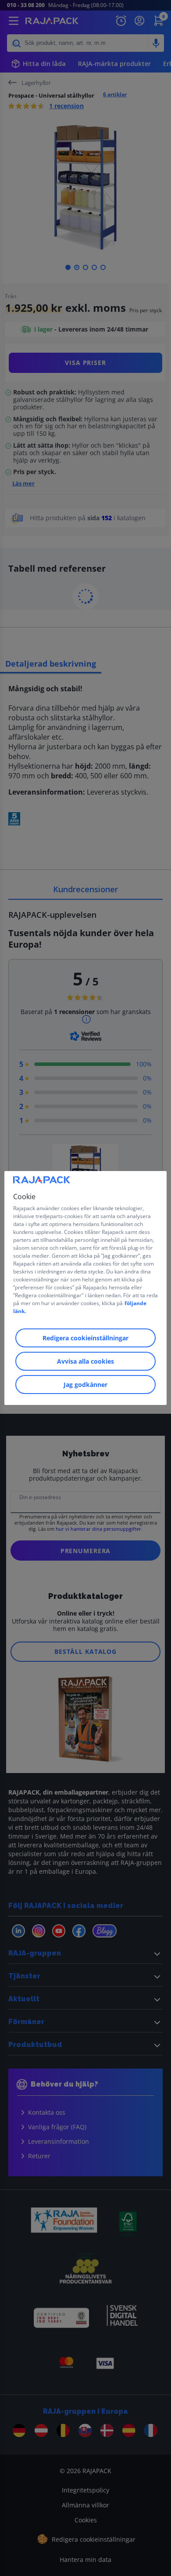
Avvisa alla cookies (85, 1361)
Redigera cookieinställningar (85, 1338)
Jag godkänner (85, 1385)
